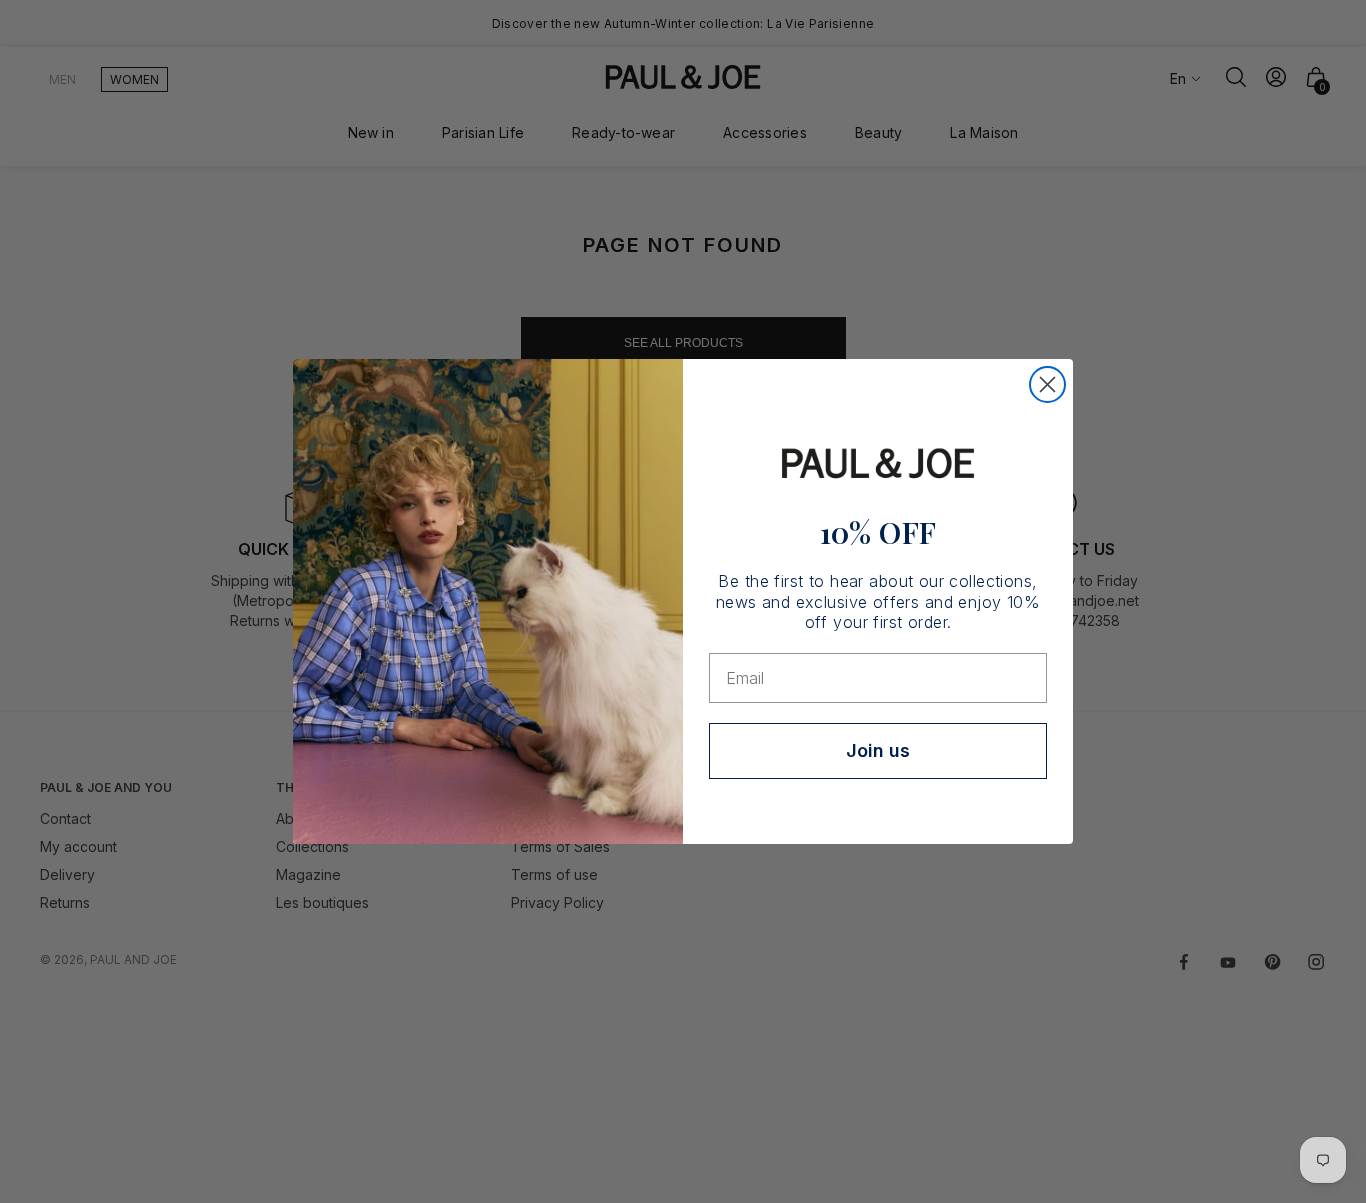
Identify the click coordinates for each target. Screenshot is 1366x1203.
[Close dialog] (1047, 384)
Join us (878, 750)
